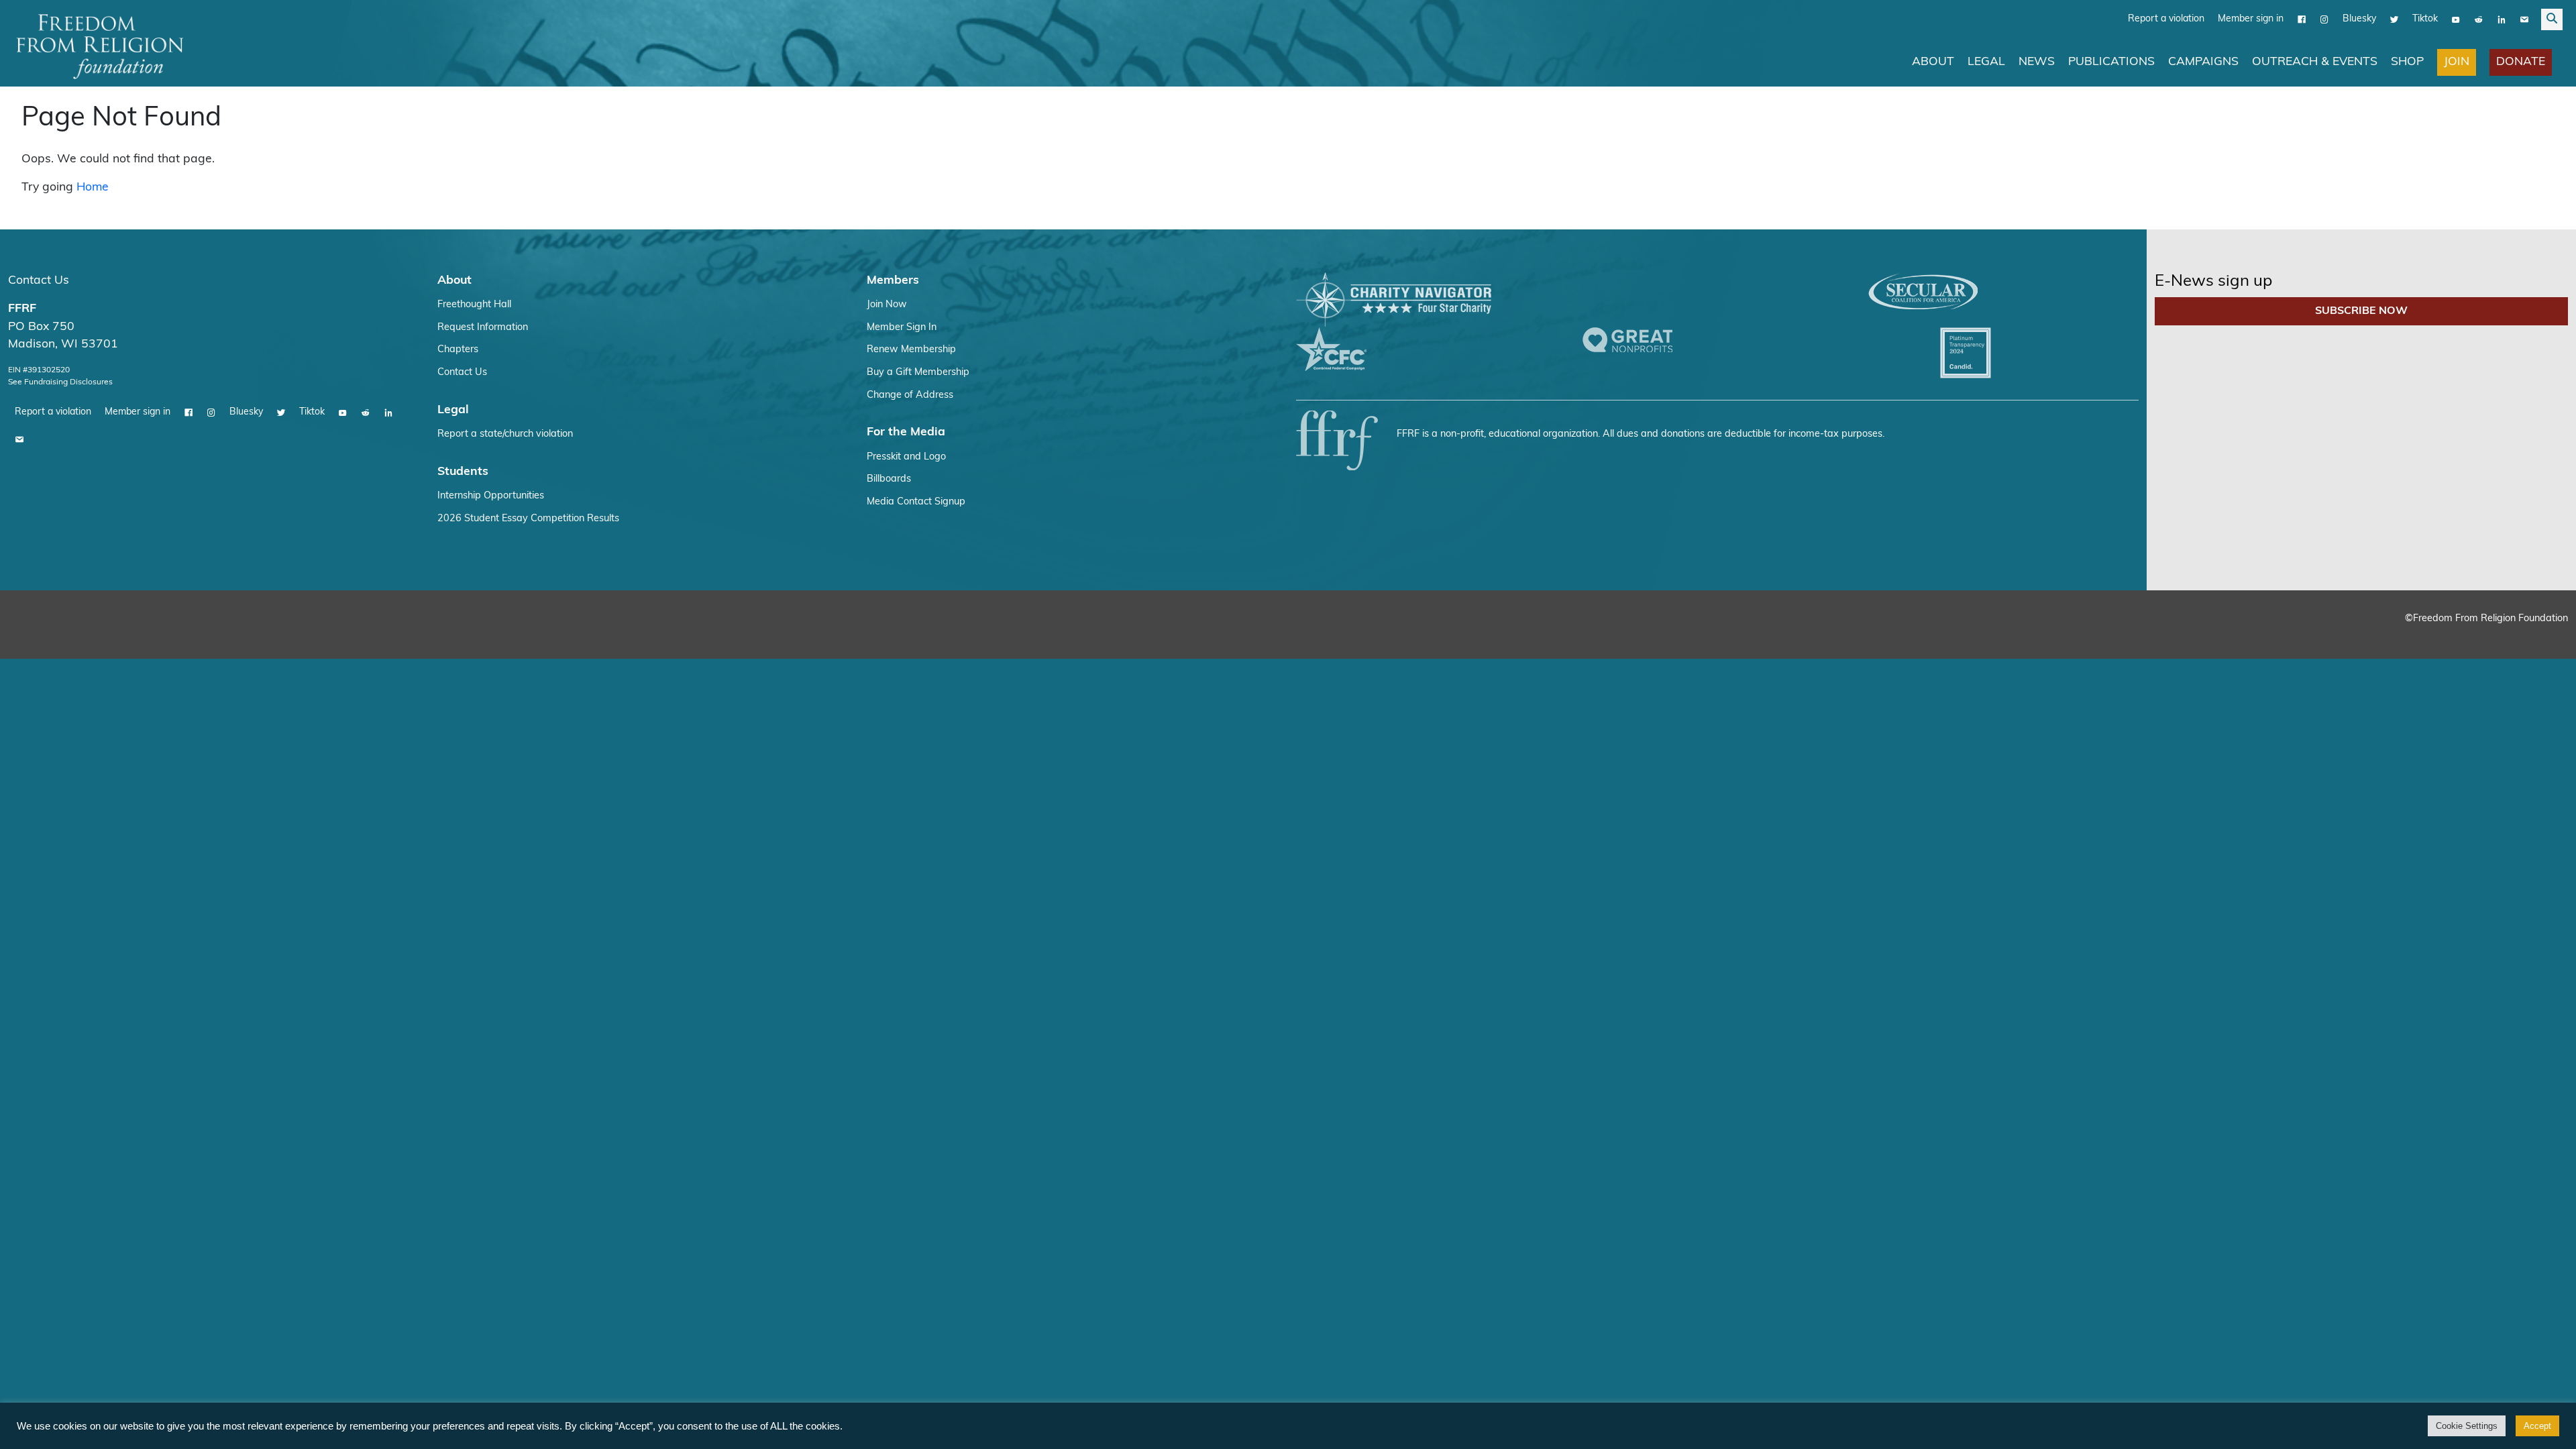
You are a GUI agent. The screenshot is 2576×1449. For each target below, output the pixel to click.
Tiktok (2425, 19)
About (1933, 62)
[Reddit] (2479, 19)
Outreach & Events (2315, 62)
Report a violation (2166, 19)
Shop (2407, 62)
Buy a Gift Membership (918, 373)
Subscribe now (2361, 311)
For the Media (906, 432)
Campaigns (2203, 62)
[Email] (2524, 19)
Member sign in (2251, 19)
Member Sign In (902, 328)
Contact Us (39, 281)
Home (93, 187)
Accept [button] (2537, 1426)
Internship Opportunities (491, 496)
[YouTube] (2456, 19)
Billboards (889, 479)
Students (463, 472)
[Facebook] (2302, 19)
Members (893, 281)
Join (2457, 62)
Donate (2521, 62)
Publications (2111, 62)
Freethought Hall (474, 305)
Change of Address (910, 395)
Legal (1986, 62)
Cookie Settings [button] (2467, 1426)
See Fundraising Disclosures (60, 382)
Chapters (458, 350)
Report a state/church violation (505, 434)
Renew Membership (911, 350)
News (2037, 62)
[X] (2394, 19)
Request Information (483, 328)
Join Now (887, 305)
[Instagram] (2324, 19)
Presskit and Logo (906, 457)
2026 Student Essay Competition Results (528, 519)
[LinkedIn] (2502, 19)
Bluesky (2359, 19)
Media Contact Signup (916, 502)
